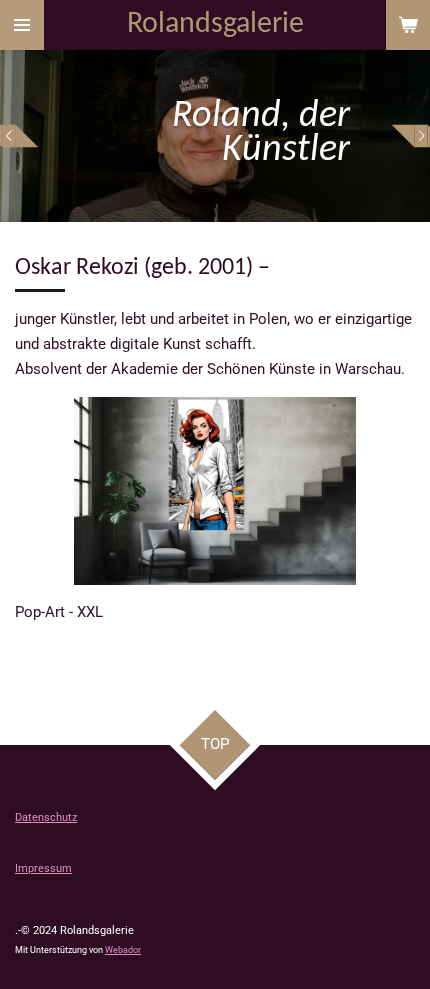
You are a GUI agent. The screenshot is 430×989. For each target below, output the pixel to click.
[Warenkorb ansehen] (408, 25)
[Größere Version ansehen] (215, 491)
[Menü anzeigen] (22, 25)
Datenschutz (46, 817)
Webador (123, 950)
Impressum (43, 868)
